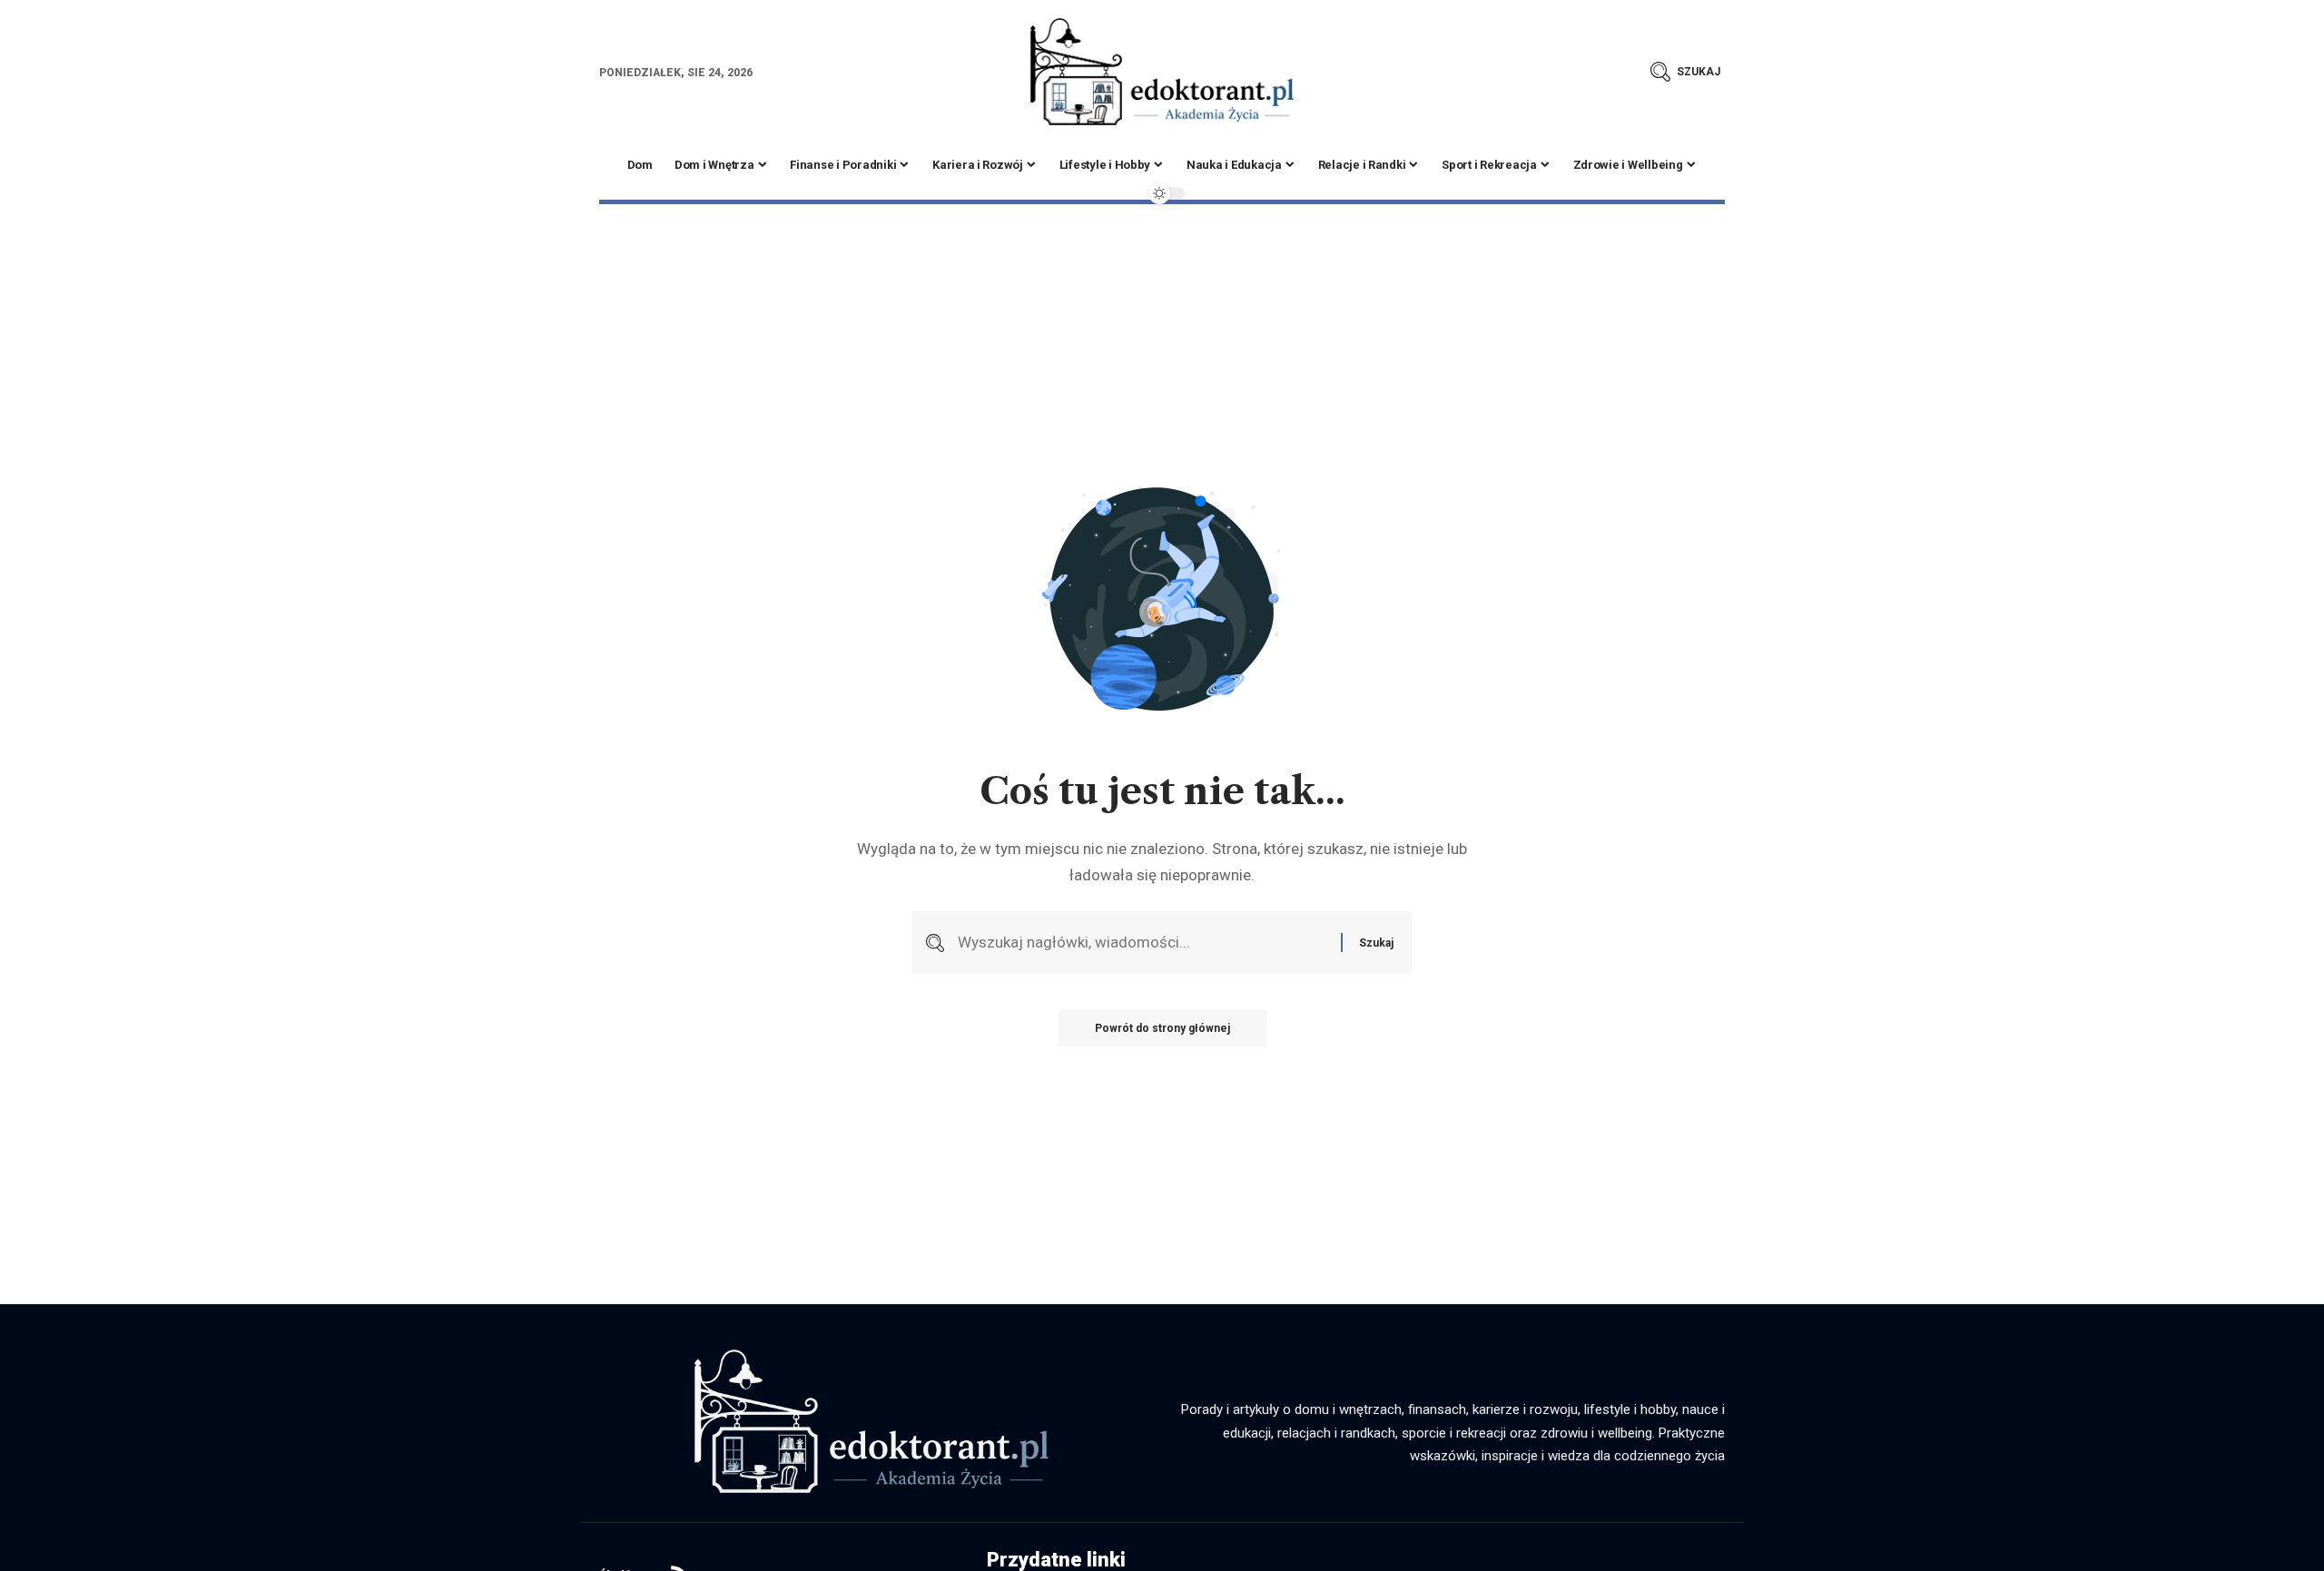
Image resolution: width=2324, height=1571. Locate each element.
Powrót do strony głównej (1162, 1028)
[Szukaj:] (1142, 943)
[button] (1685, 72)
